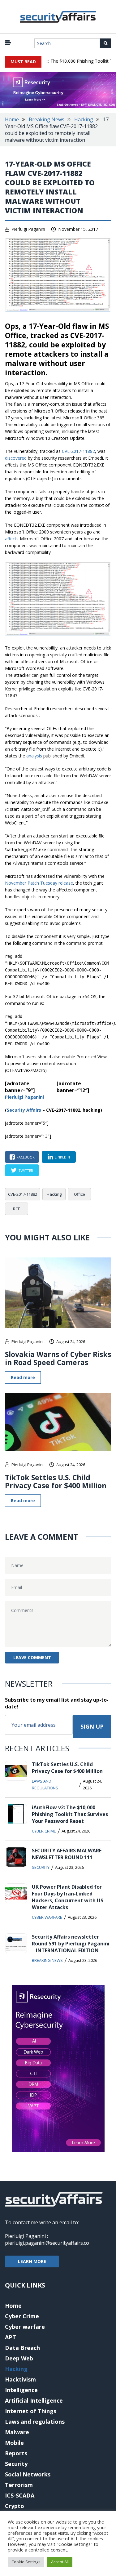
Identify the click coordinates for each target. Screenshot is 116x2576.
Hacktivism (20, 2379)
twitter (26, 1170)
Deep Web (19, 2358)
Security (41, 1867)
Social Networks (28, 2474)
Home (12, 119)
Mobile (14, 2443)
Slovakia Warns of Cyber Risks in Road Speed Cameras (58, 1358)
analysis (34, 756)
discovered (16, 458)
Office (79, 1194)
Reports (16, 2453)
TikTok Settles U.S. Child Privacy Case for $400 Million (56, 1481)
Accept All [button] (60, 2562)
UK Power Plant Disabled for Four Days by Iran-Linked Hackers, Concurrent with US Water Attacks (68, 1897)
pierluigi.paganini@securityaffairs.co (47, 2243)
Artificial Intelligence (34, 2400)
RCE (17, 1209)
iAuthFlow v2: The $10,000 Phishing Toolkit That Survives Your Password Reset (70, 1814)
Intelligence (21, 2390)
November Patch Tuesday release (39, 883)
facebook (26, 1157)
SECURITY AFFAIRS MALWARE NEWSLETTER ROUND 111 (67, 1854)
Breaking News (47, 119)
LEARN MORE (32, 2261)
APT (11, 2337)
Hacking (84, 119)
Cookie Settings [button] (26, 2562)
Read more (23, 1377)
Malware (17, 2432)
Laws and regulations (45, 1784)
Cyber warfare (47, 1917)
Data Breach (22, 2348)
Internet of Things (31, 2411)
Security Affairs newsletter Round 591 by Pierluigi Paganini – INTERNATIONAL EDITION (71, 1944)
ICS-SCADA (20, 2495)
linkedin (62, 1157)
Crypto (15, 2506)
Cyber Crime (44, 1831)
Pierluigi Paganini (28, 229)
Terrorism (19, 2485)
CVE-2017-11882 (78, 451)
